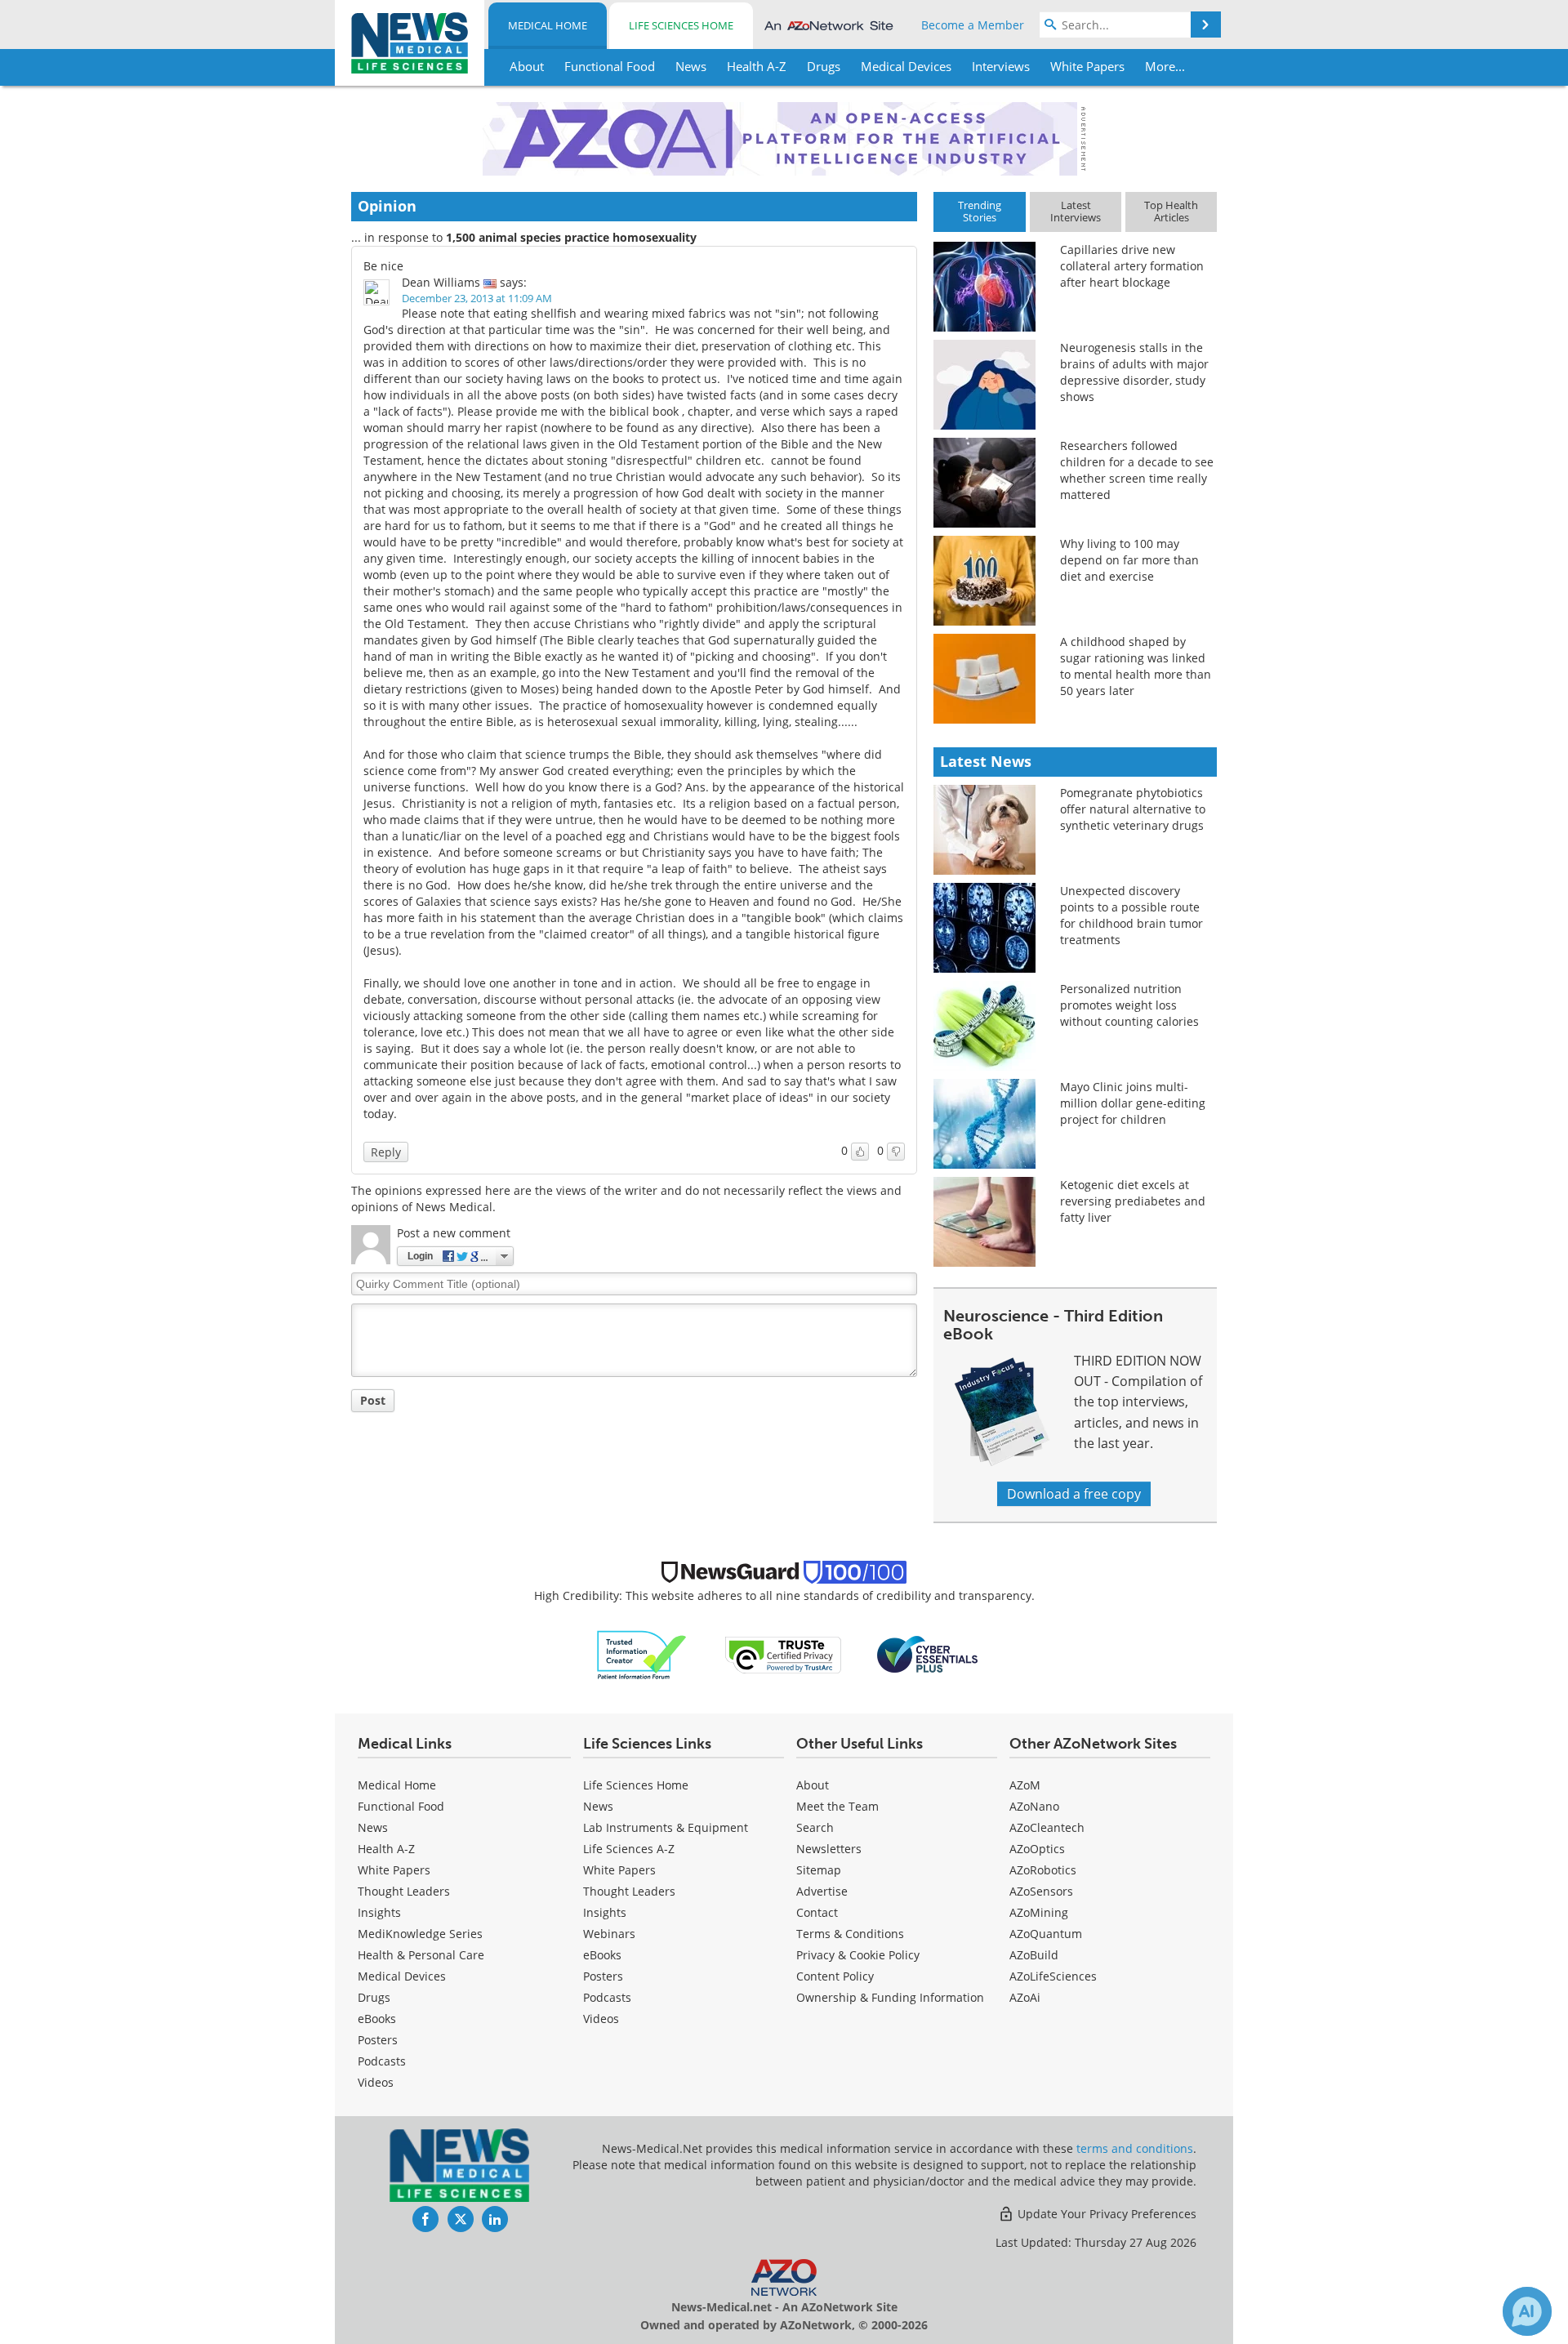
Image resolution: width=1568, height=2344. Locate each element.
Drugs (374, 1997)
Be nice (383, 266)
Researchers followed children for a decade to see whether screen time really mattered (1137, 470)
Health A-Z (386, 1849)
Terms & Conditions (850, 1934)
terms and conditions (1135, 2148)
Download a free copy (1074, 1494)
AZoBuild (1034, 1955)
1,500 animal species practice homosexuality (571, 237)
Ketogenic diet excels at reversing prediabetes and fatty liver (1133, 1201)
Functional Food (401, 1806)
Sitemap (819, 1870)
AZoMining (1039, 1912)
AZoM (1025, 1785)
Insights (379, 1912)
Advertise (822, 1891)
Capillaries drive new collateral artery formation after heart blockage (1132, 266)
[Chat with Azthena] (1527, 2311)
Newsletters (829, 1849)
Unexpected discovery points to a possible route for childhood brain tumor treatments (1131, 915)
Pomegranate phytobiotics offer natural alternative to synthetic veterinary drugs (1133, 809)
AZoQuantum (1046, 1934)
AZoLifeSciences (1053, 1976)
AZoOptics (1037, 1849)
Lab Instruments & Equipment (666, 1827)
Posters (378, 2040)
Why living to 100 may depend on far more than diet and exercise (1129, 560)
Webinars (609, 1934)
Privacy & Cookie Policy (858, 1955)
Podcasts (382, 2061)
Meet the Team (837, 1806)
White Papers (394, 1870)
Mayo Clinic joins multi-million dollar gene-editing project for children (1133, 1103)
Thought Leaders (404, 1891)
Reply (386, 1152)
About (813, 1785)
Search (815, 1827)
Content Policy (835, 1976)
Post (373, 1400)
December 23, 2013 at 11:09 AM (477, 298)
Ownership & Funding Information (890, 1997)
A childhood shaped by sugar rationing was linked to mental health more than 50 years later (1136, 666)
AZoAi (1025, 1997)
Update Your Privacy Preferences (1105, 2214)
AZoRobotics (1043, 1870)
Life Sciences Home (681, 25)
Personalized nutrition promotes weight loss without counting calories (1129, 1005)
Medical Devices (402, 1976)
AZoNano (1034, 1806)
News (373, 1827)
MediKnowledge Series (420, 1934)
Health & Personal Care (421, 1955)
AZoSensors (1041, 1891)
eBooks (377, 2019)
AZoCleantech (1047, 1827)
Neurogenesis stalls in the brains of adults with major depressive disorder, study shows (1134, 372)
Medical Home (548, 25)
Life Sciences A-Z (629, 1849)
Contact (817, 1912)
